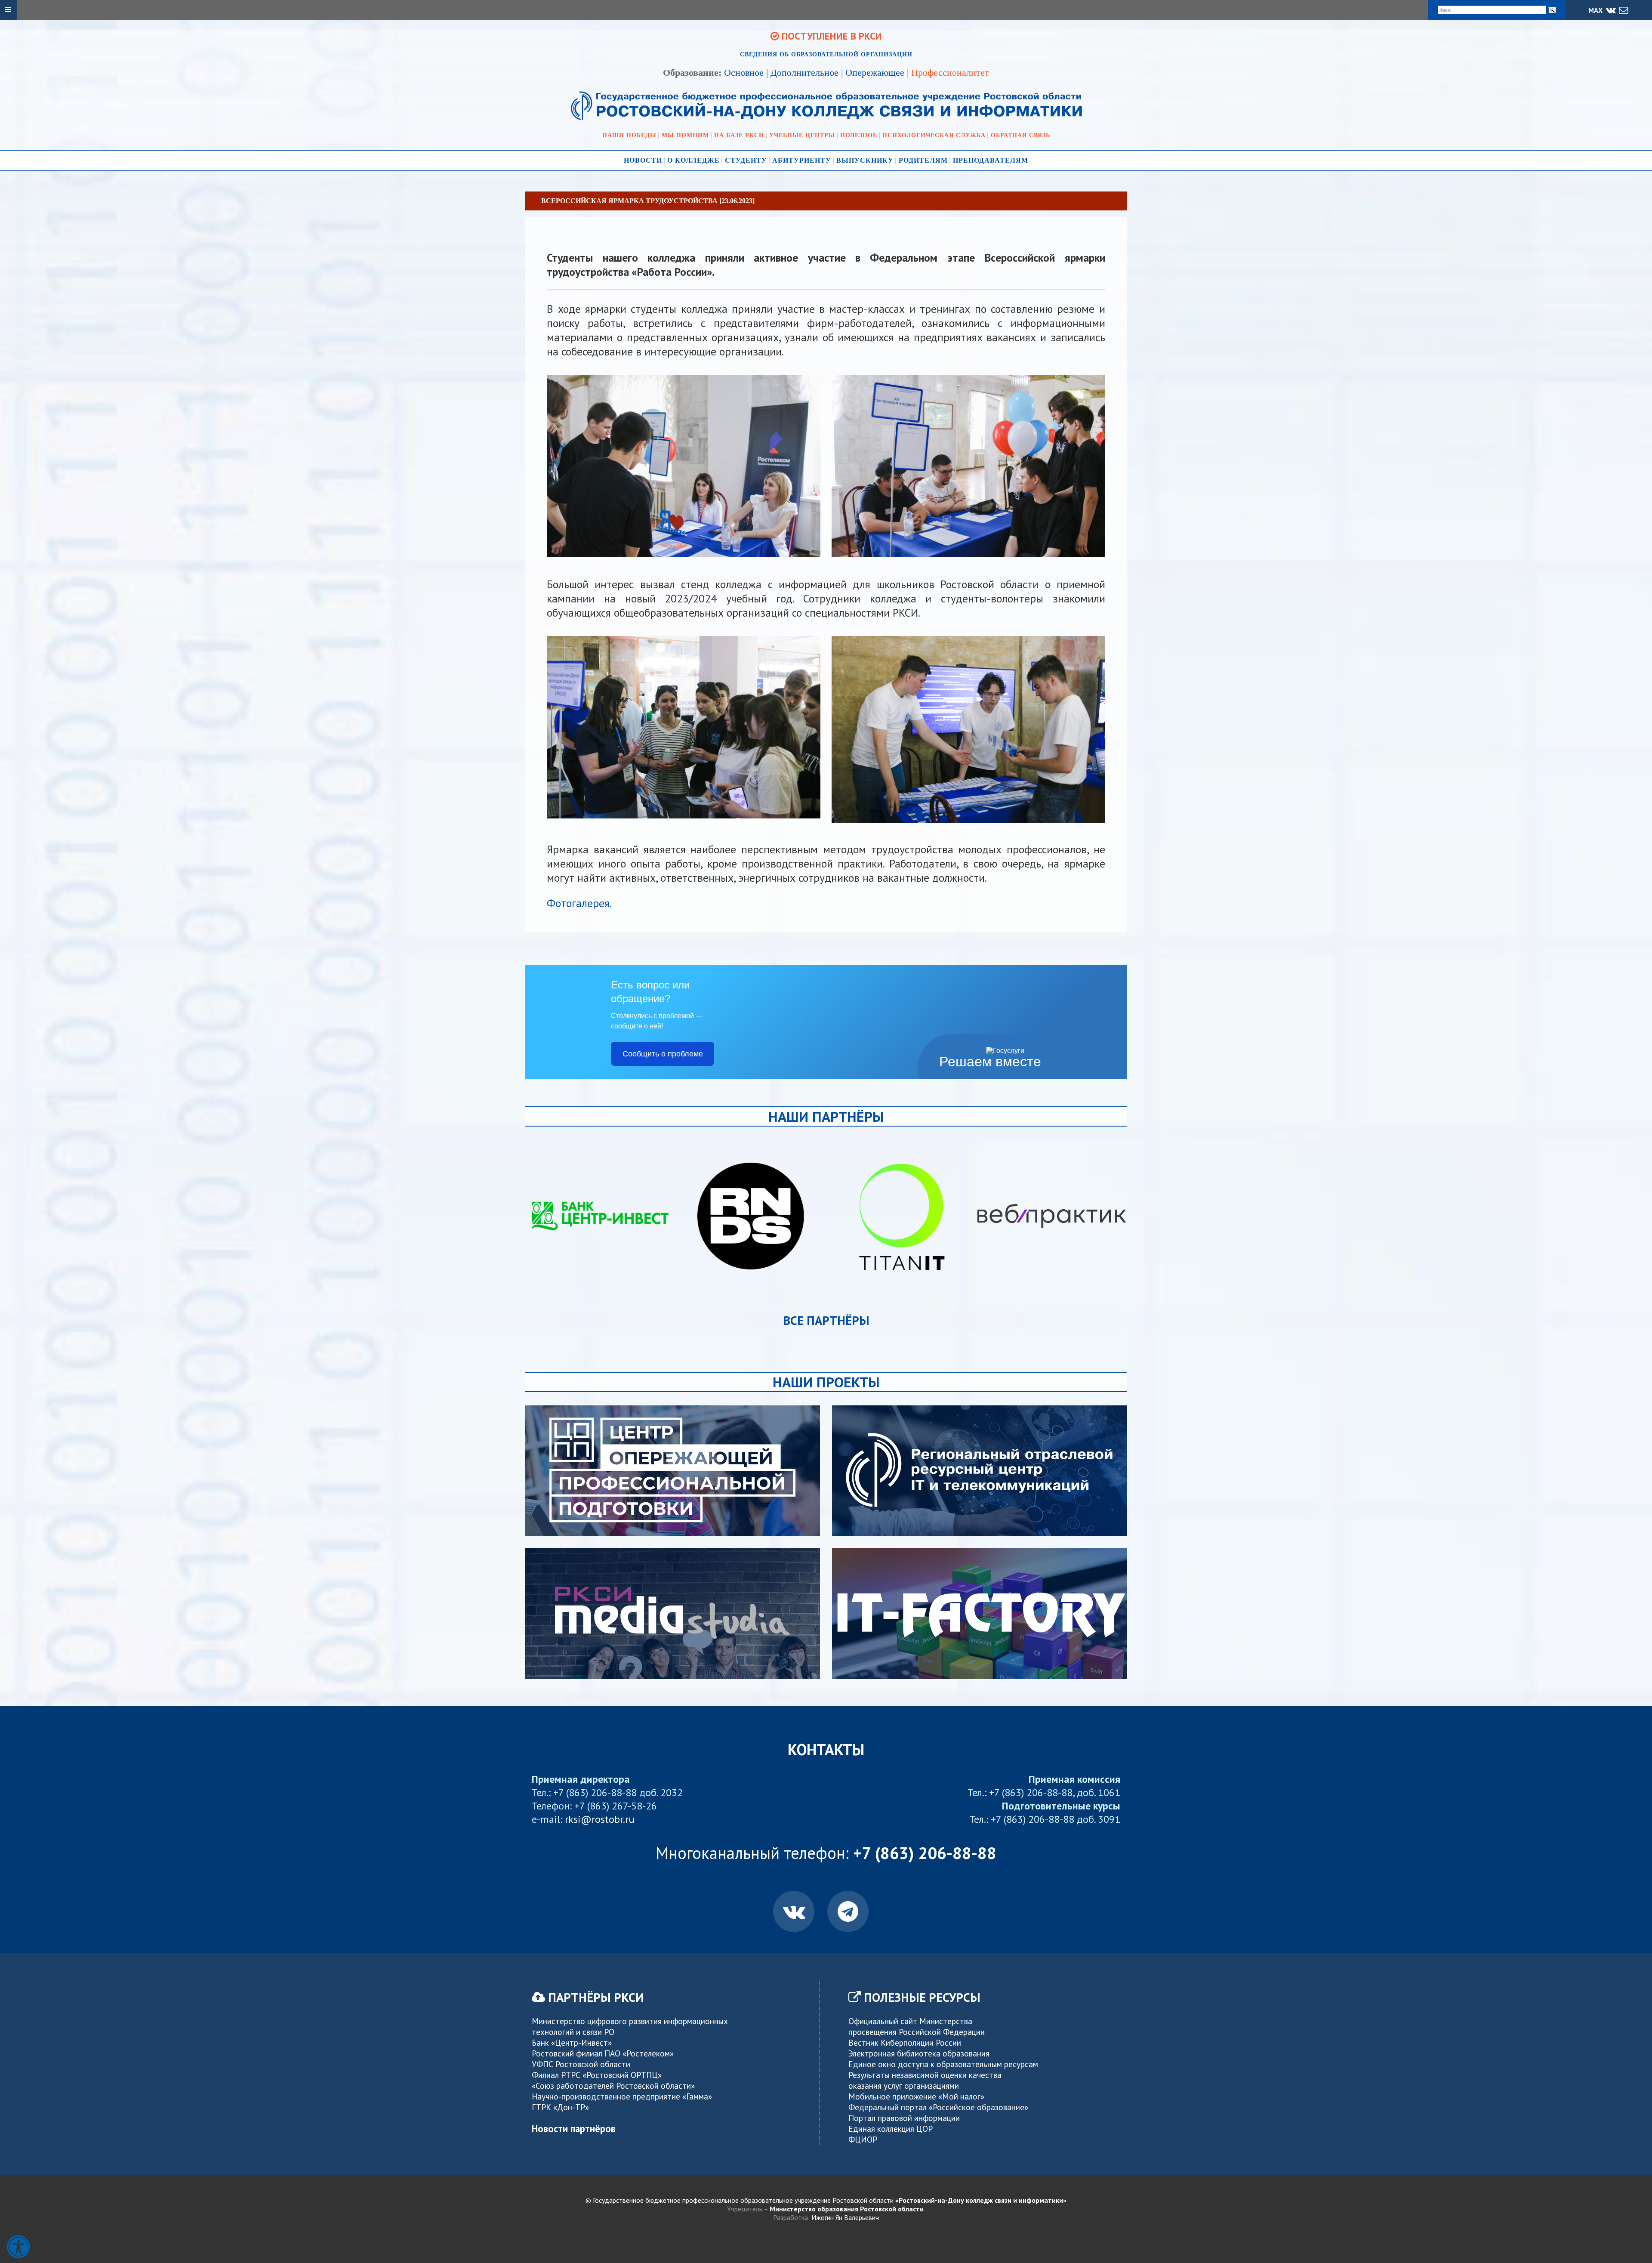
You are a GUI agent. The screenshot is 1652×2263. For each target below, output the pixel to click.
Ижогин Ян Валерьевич (845, 2217)
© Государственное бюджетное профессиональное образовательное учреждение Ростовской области (826, 2200)
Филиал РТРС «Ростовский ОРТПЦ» (597, 2075)
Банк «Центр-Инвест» (572, 2042)
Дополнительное (804, 73)
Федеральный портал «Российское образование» (938, 2107)
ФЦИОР (863, 2139)
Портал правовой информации (904, 2118)
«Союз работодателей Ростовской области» (613, 2085)
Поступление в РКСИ (831, 36)
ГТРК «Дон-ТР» (560, 2107)
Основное (744, 73)
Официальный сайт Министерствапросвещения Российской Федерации (917, 2026)
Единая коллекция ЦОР (891, 2129)
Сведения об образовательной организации (826, 54)
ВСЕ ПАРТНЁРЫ (826, 1320)
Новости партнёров (574, 2129)
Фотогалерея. (579, 903)
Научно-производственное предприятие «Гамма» (622, 2096)
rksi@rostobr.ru (600, 1819)
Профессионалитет (950, 73)
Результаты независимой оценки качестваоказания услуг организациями (925, 2080)
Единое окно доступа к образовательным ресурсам (943, 2064)
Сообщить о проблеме (663, 1054)
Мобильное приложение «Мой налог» (916, 2096)
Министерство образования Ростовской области (847, 2209)
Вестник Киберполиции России (905, 2042)
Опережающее (875, 73)
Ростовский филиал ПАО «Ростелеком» (603, 2053)
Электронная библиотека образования (919, 2053)
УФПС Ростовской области (581, 2064)
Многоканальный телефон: (826, 1853)
